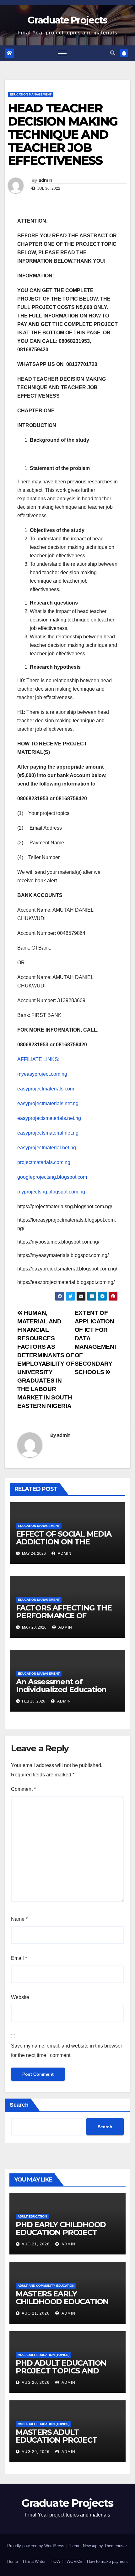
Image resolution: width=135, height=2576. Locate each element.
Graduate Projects (67, 20)
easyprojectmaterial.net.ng (47, 1148)
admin (46, 180)
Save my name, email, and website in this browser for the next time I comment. (67, 2050)
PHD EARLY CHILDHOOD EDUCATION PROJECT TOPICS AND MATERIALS (61, 2232)
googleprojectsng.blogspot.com (52, 1177)
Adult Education (32, 2216)
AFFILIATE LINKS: (38, 1059)
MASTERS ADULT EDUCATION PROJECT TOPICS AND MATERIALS (61, 2440)
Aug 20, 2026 (36, 2383)
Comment (23, 1789)
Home (13, 2561)
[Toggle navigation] (62, 53)
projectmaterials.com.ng (44, 1162)
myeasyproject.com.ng (42, 1074)
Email (19, 1958)
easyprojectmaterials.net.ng (48, 1103)
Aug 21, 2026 (36, 2244)
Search (19, 2105)
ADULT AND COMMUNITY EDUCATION (46, 2286)
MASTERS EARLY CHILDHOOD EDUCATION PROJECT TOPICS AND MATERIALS (62, 2306)
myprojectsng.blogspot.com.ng (51, 1192)
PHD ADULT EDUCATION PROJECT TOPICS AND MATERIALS (61, 2371)
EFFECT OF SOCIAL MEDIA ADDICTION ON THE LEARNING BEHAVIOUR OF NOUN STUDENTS (65, 1546)
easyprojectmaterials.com (46, 1089)
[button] (113, 53)
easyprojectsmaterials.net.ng (49, 1118)
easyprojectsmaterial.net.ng (48, 1133)
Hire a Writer (34, 2561)
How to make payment (107, 2561)
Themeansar (115, 2546)
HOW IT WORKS (66, 2561)
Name (19, 1919)
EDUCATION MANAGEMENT (31, 94)
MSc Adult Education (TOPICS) (43, 2355)
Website (20, 1997)
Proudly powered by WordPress (36, 2546)
